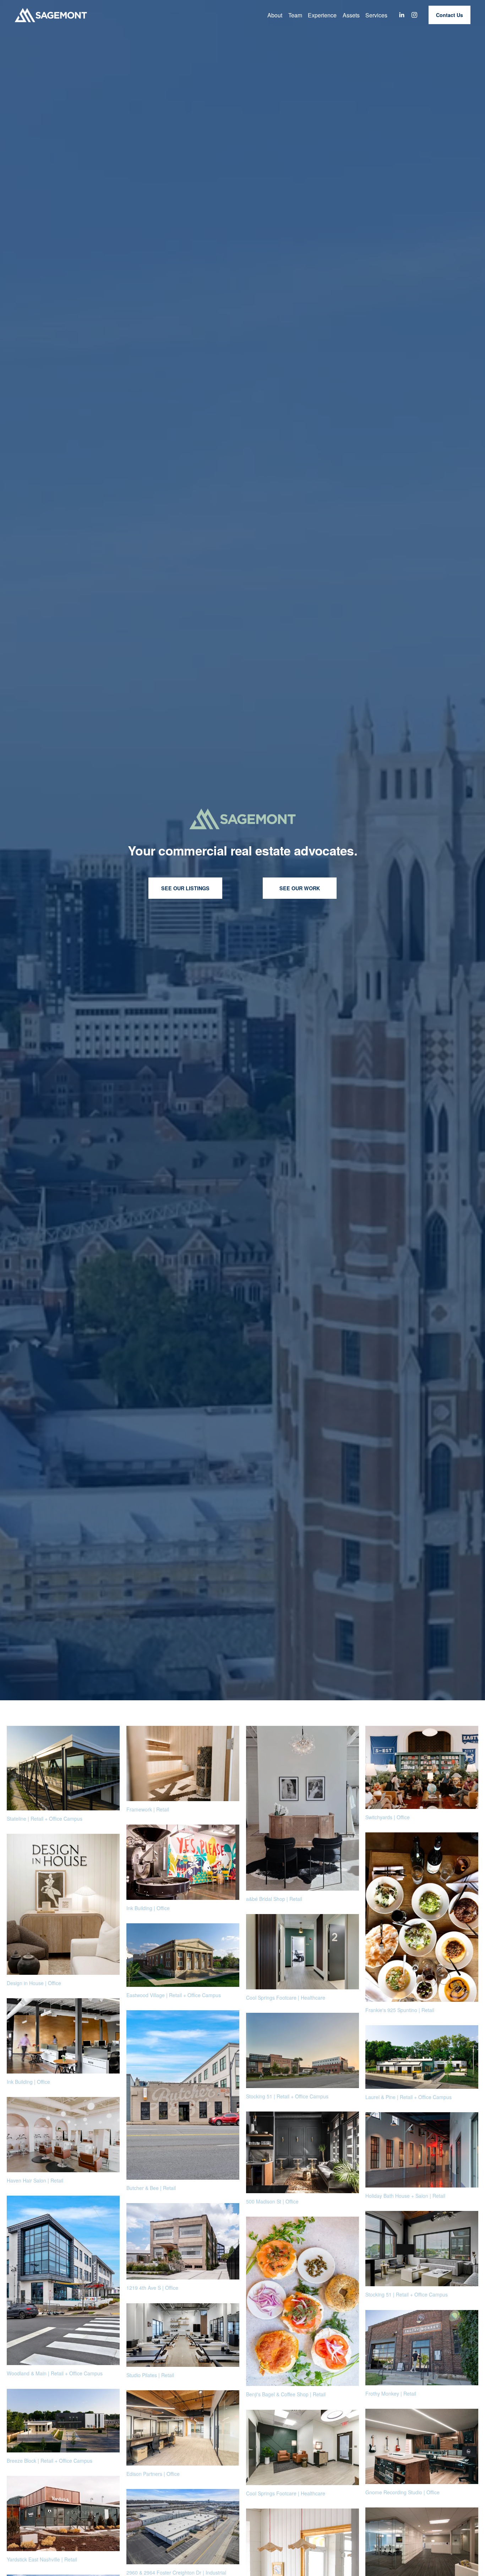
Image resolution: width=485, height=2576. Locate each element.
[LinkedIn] (402, 15)
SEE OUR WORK (300, 888)
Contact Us (449, 15)
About (275, 15)
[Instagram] (414, 15)
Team (295, 15)
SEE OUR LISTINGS (185, 888)
